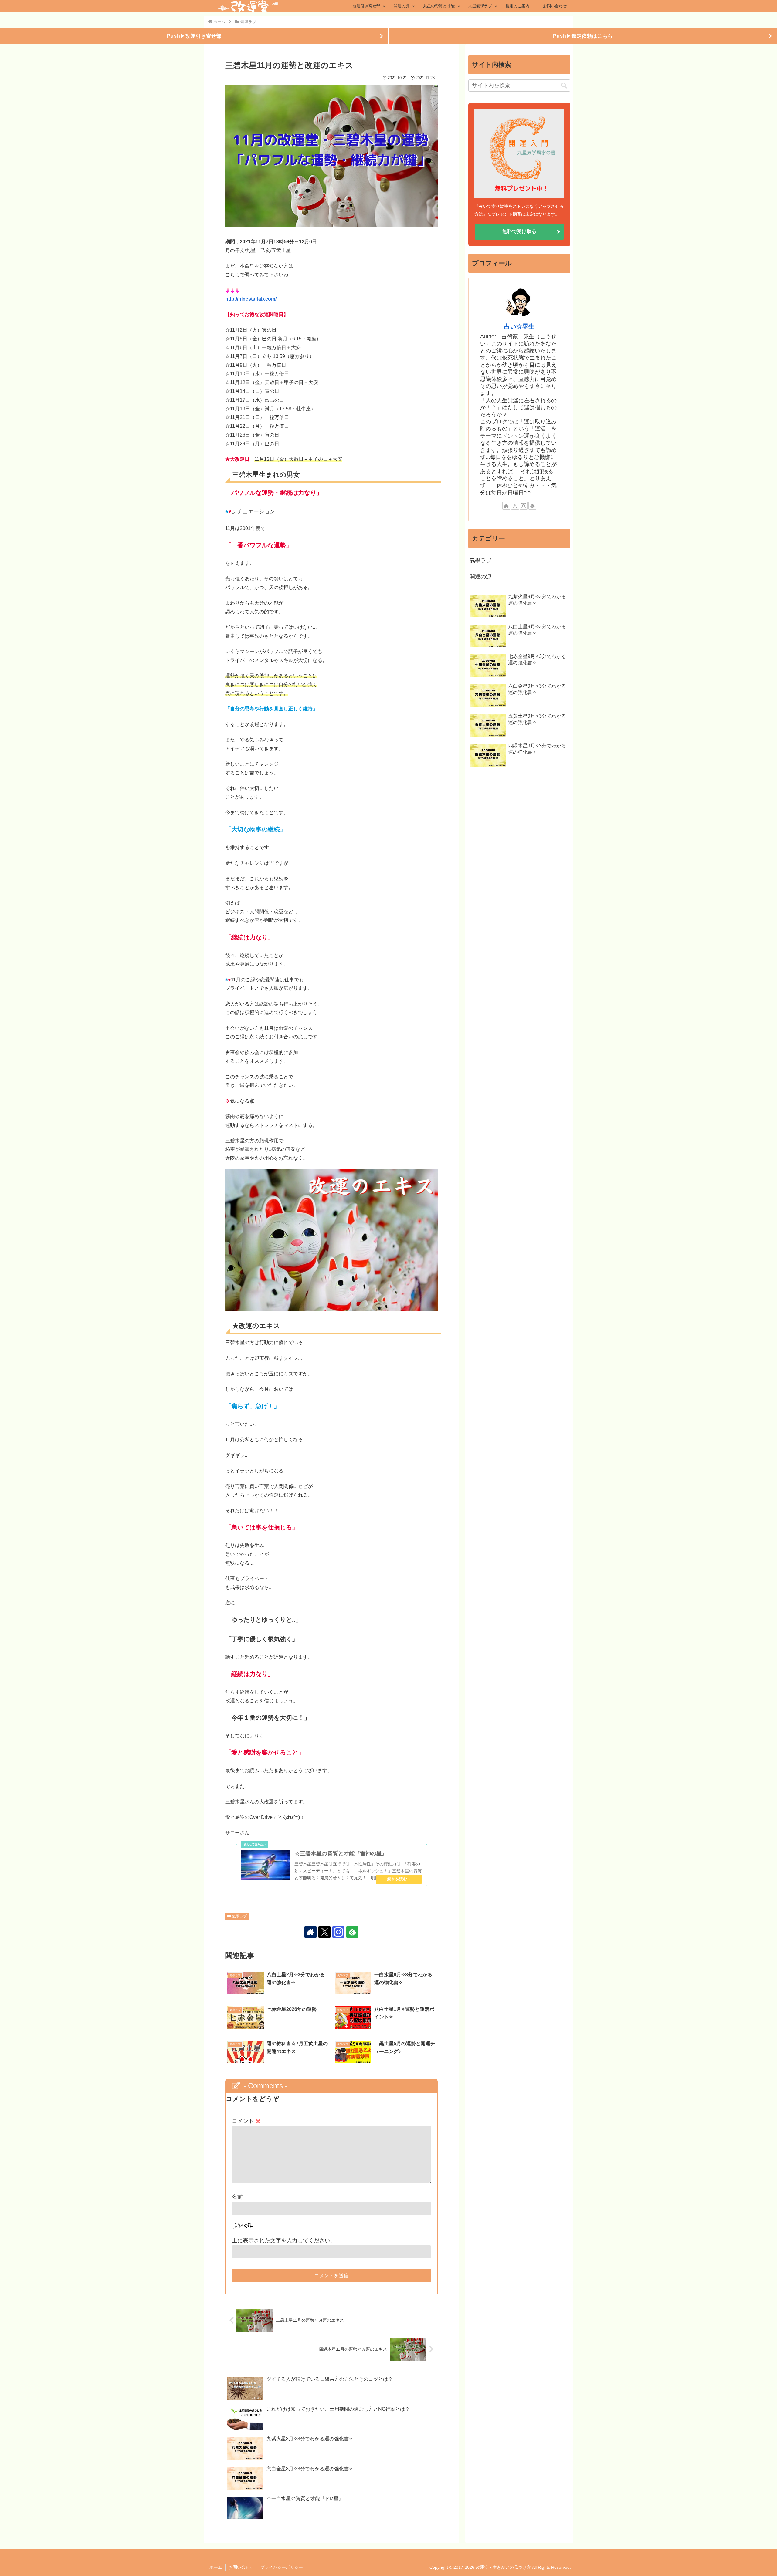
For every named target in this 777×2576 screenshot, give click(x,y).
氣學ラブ (239, 1916)
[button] (564, 86)
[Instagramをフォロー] (338, 1932)
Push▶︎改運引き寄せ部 (194, 36)
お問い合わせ (241, 2567)
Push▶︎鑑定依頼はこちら (583, 36)
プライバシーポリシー (282, 2567)
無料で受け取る (519, 231)
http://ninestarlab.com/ (251, 299)
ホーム (216, 2567)
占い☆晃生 (519, 326)
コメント (246, 2121)
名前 (237, 2197)
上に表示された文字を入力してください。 (284, 2241)
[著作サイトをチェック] (310, 1932)
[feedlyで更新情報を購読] (352, 1932)
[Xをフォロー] (324, 1932)
